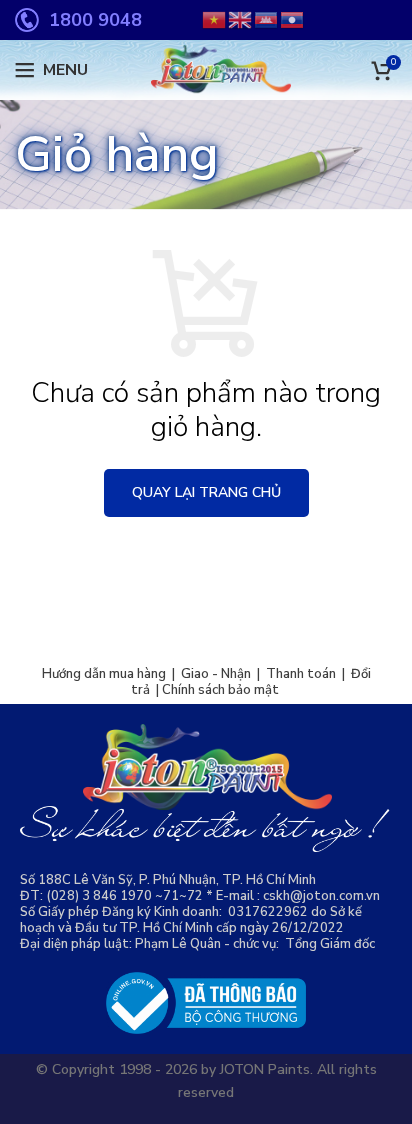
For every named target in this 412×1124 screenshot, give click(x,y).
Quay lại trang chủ (206, 492)
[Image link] (206, 1002)
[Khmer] (267, 19)
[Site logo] (206, 69)
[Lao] (293, 19)
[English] (241, 19)
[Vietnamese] (215, 19)
